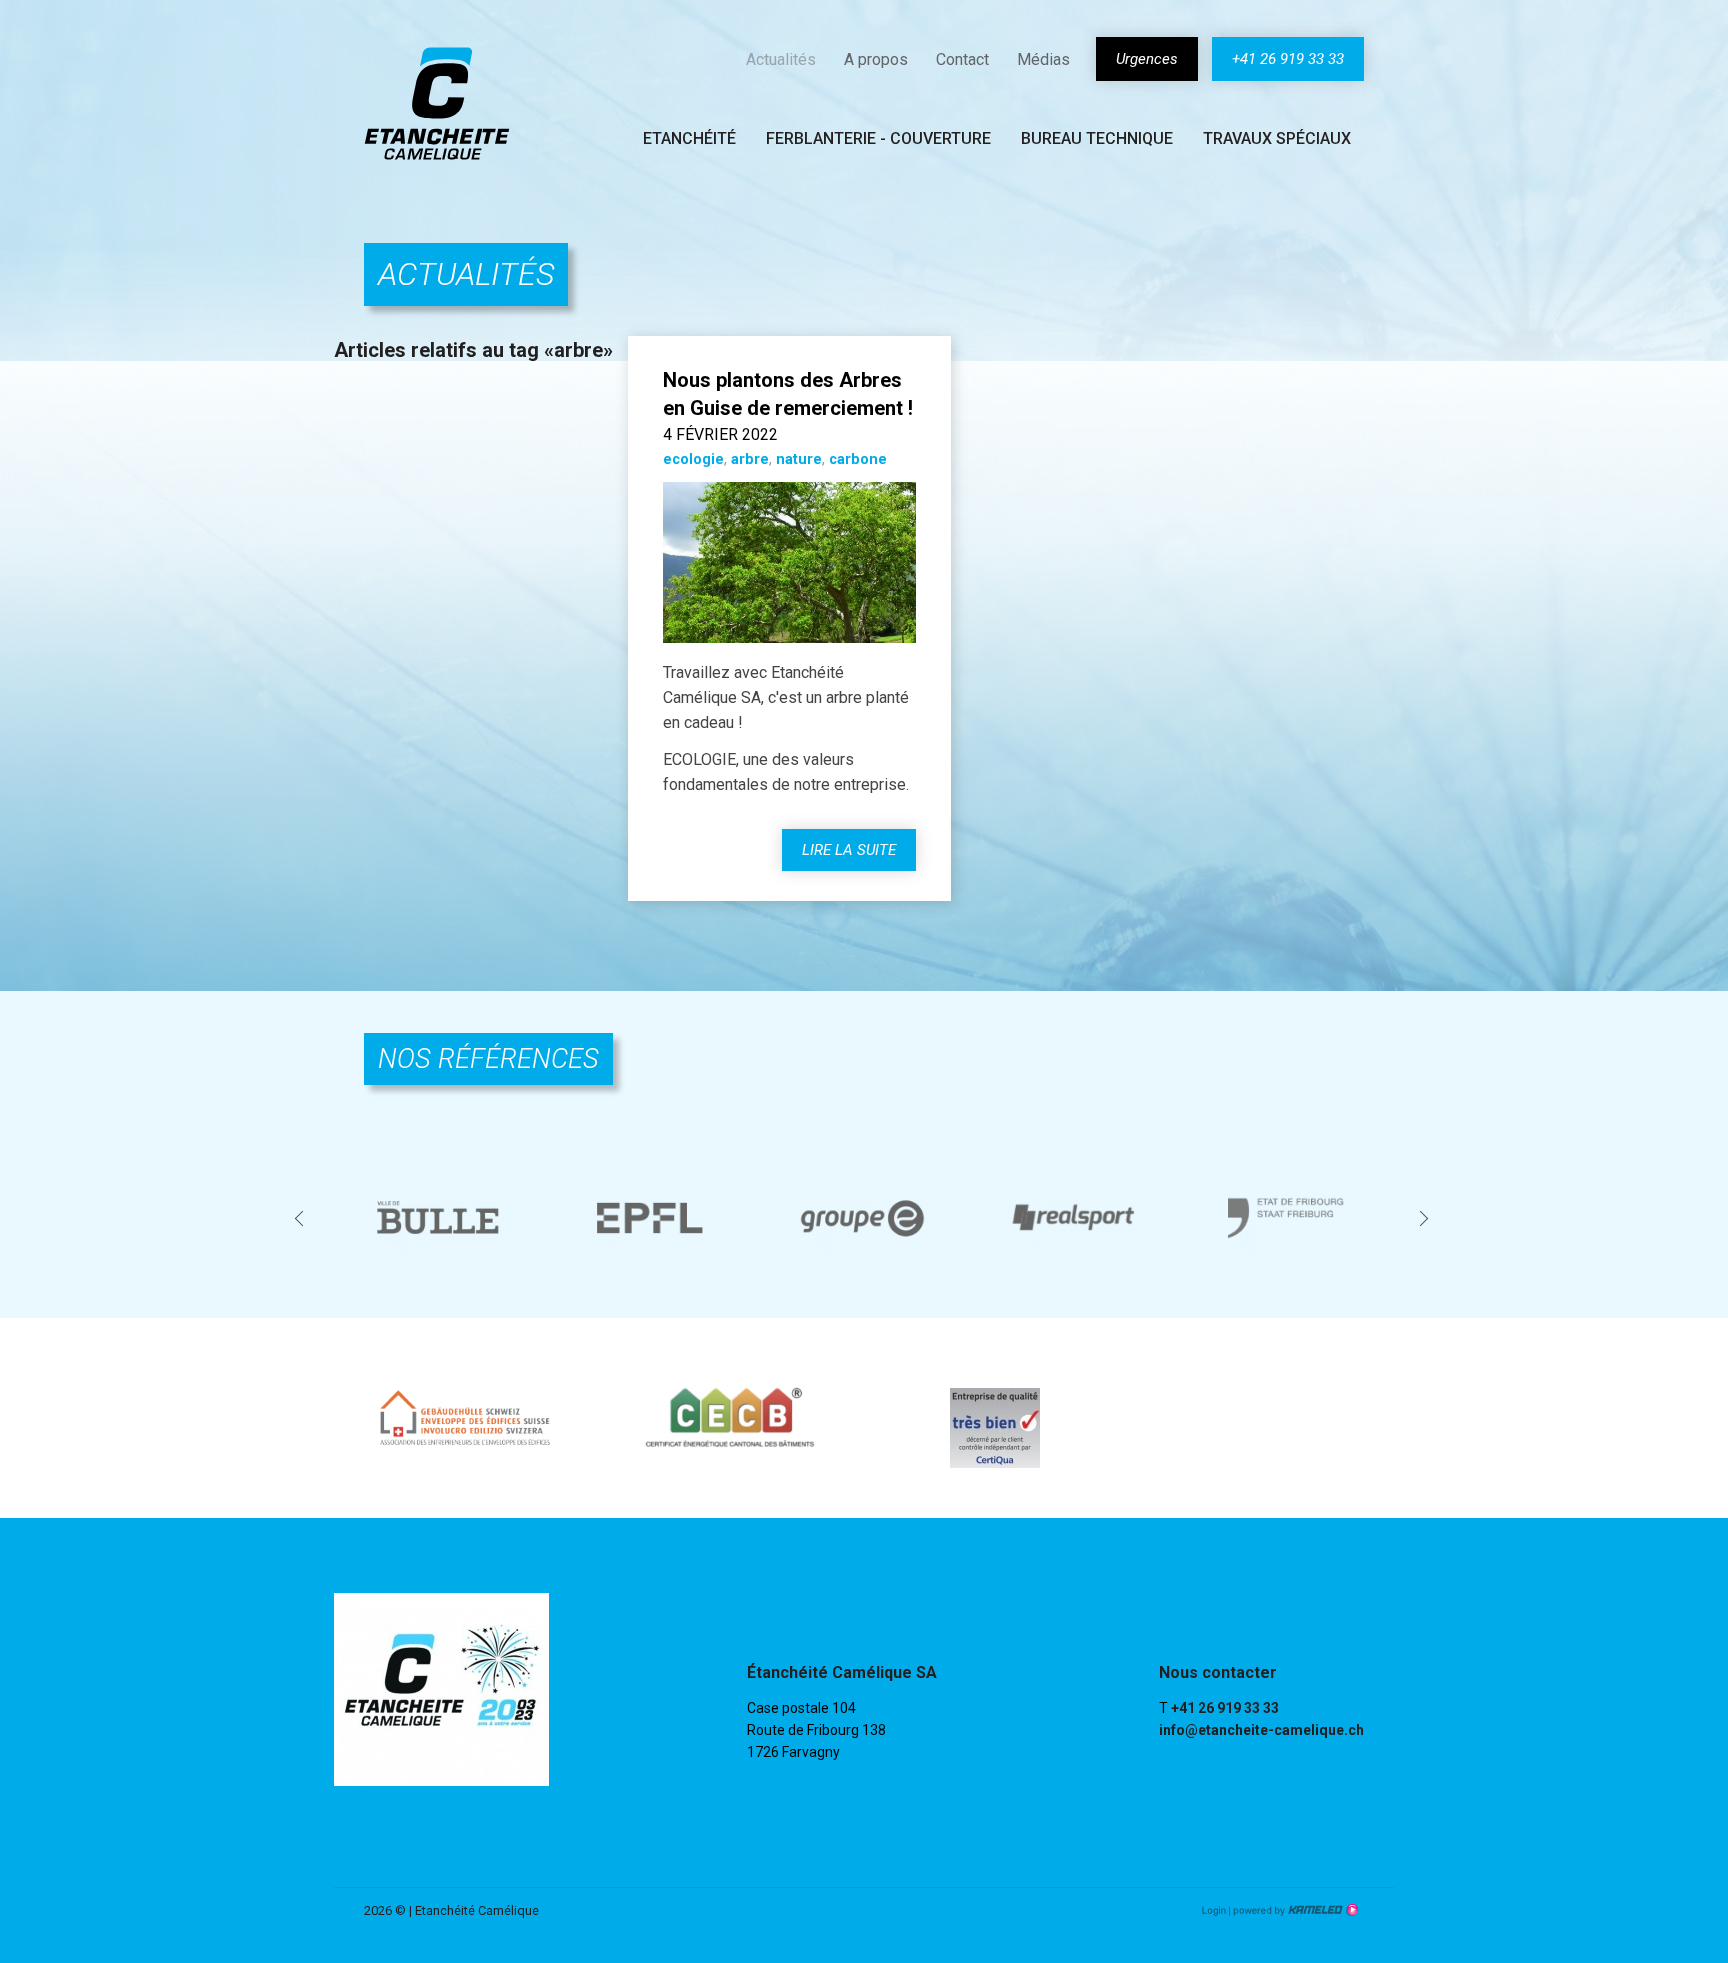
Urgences (1147, 59)
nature (799, 459)
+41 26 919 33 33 (1288, 59)
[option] (440, 1218)
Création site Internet (1294, 1910)
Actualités (781, 59)
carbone (858, 459)
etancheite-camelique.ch (437, 103)
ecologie (693, 459)
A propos (876, 59)
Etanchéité (689, 138)
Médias (1043, 59)
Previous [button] (302, 1217)
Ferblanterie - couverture (878, 138)
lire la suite (849, 850)
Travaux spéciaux (1277, 138)
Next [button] (1426, 1217)
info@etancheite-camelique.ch (1261, 1730)
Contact (962, 59)
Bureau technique (1097, 138)
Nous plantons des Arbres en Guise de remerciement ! (788, 394)
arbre (750, 459)
